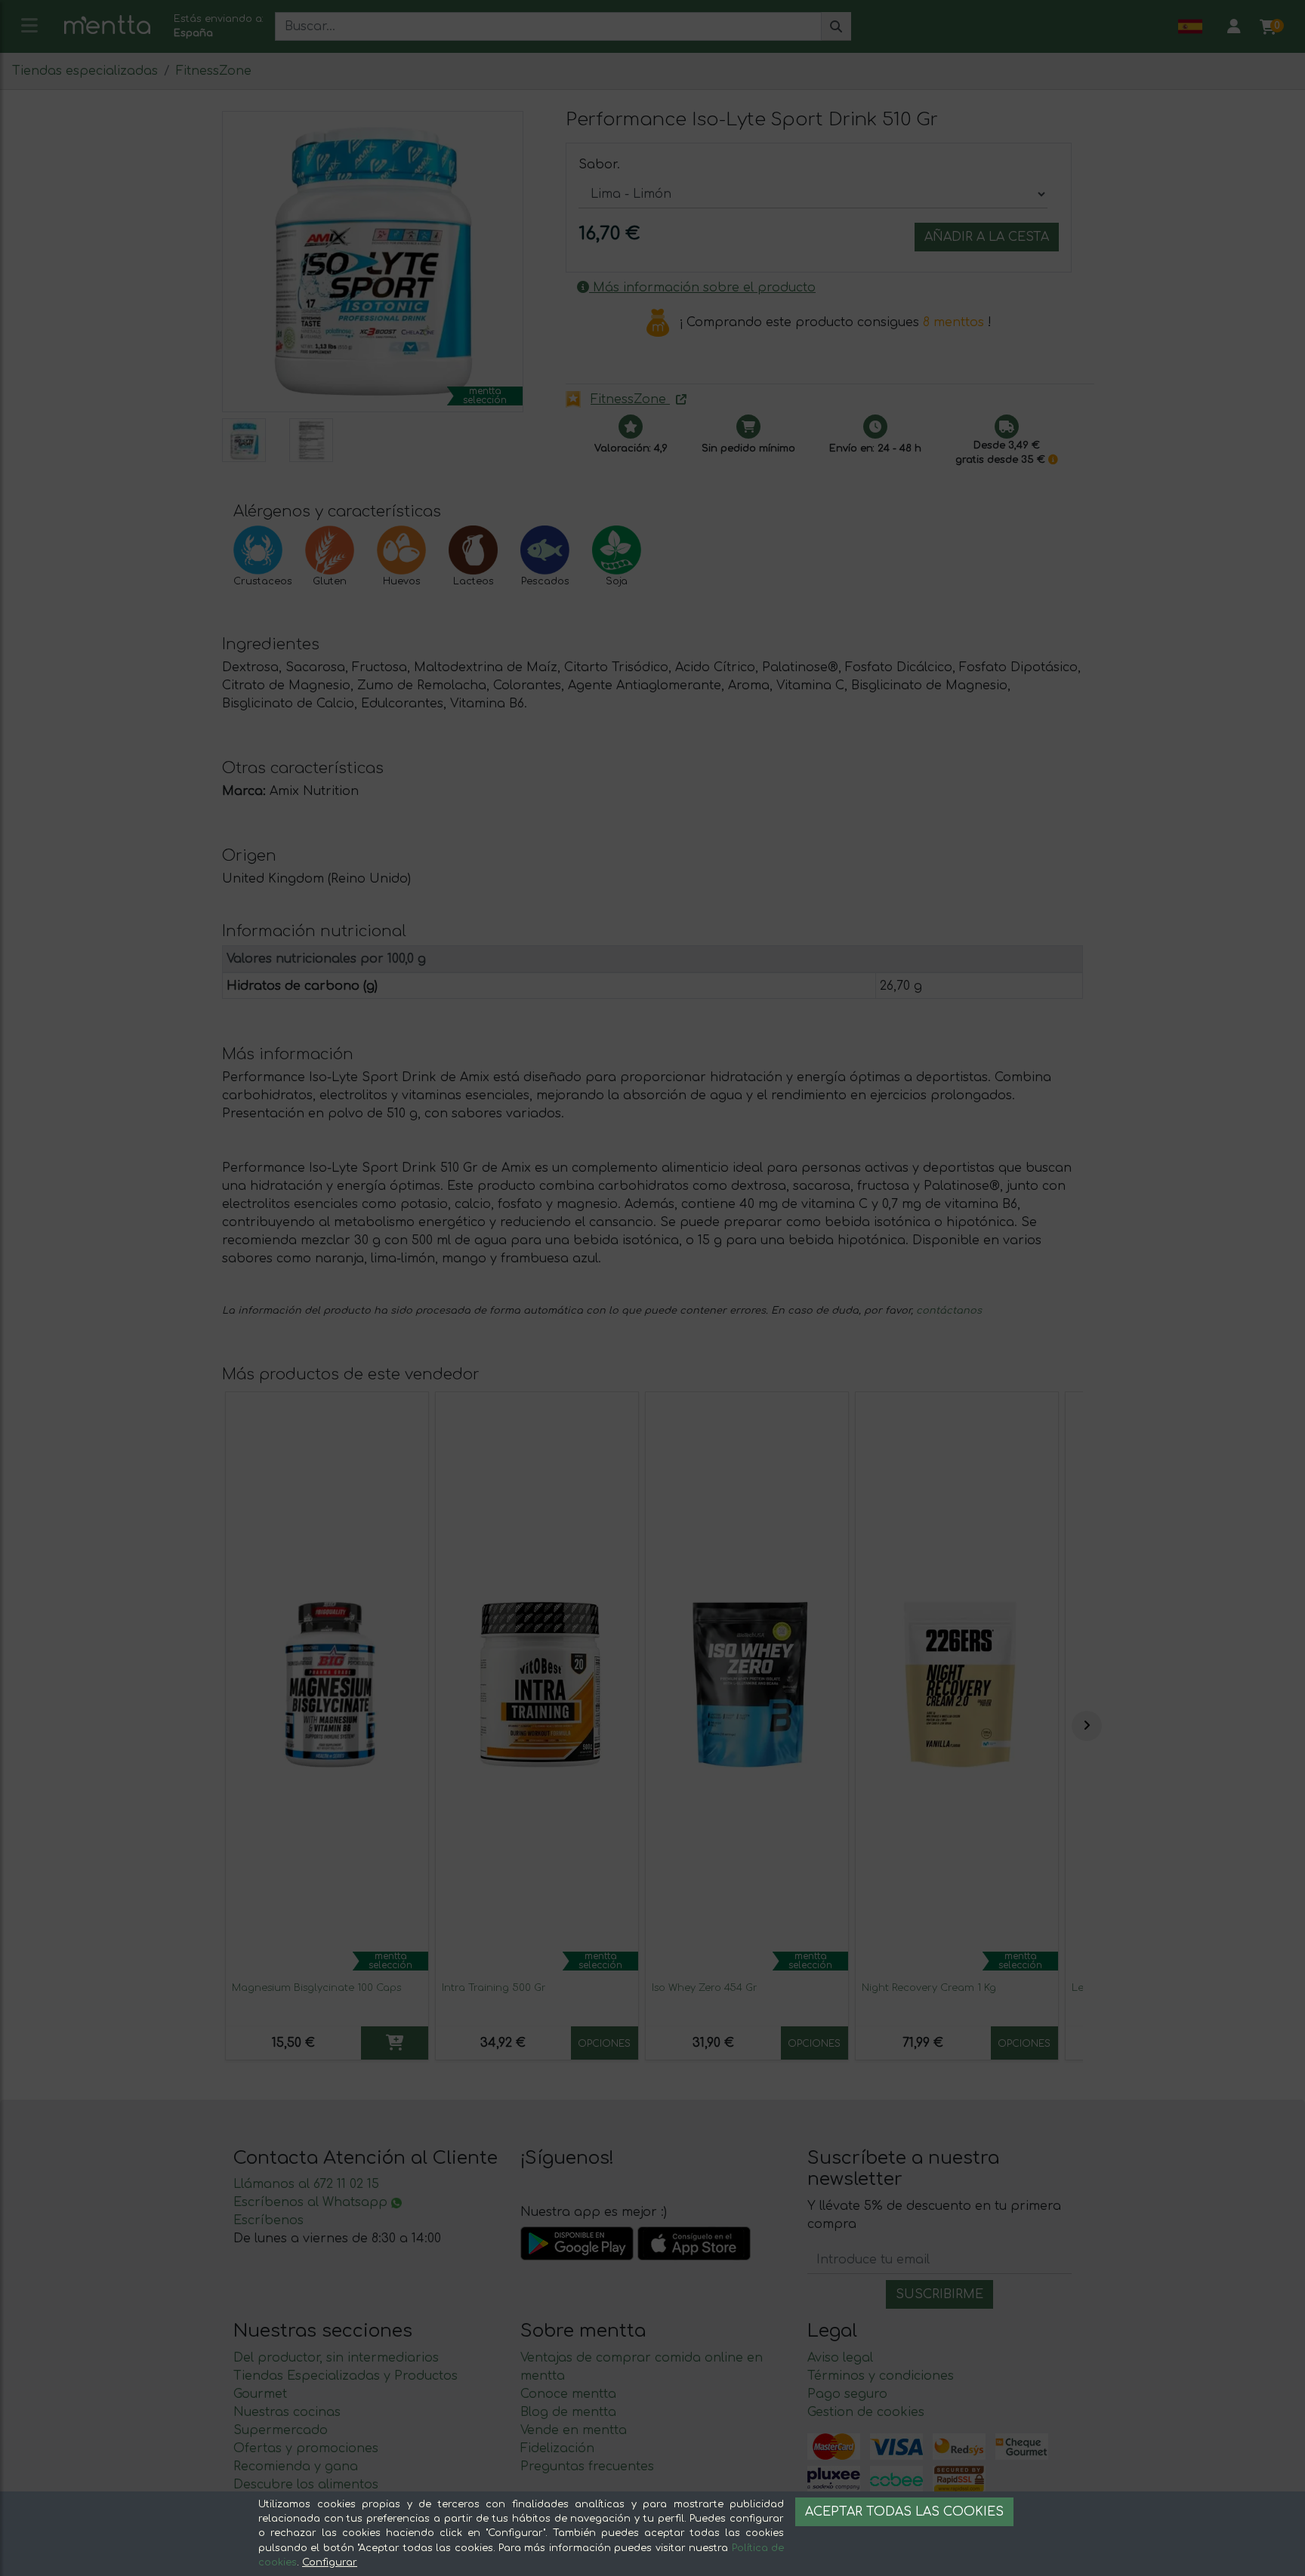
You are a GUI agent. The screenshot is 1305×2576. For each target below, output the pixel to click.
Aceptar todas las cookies (904, 2512)
